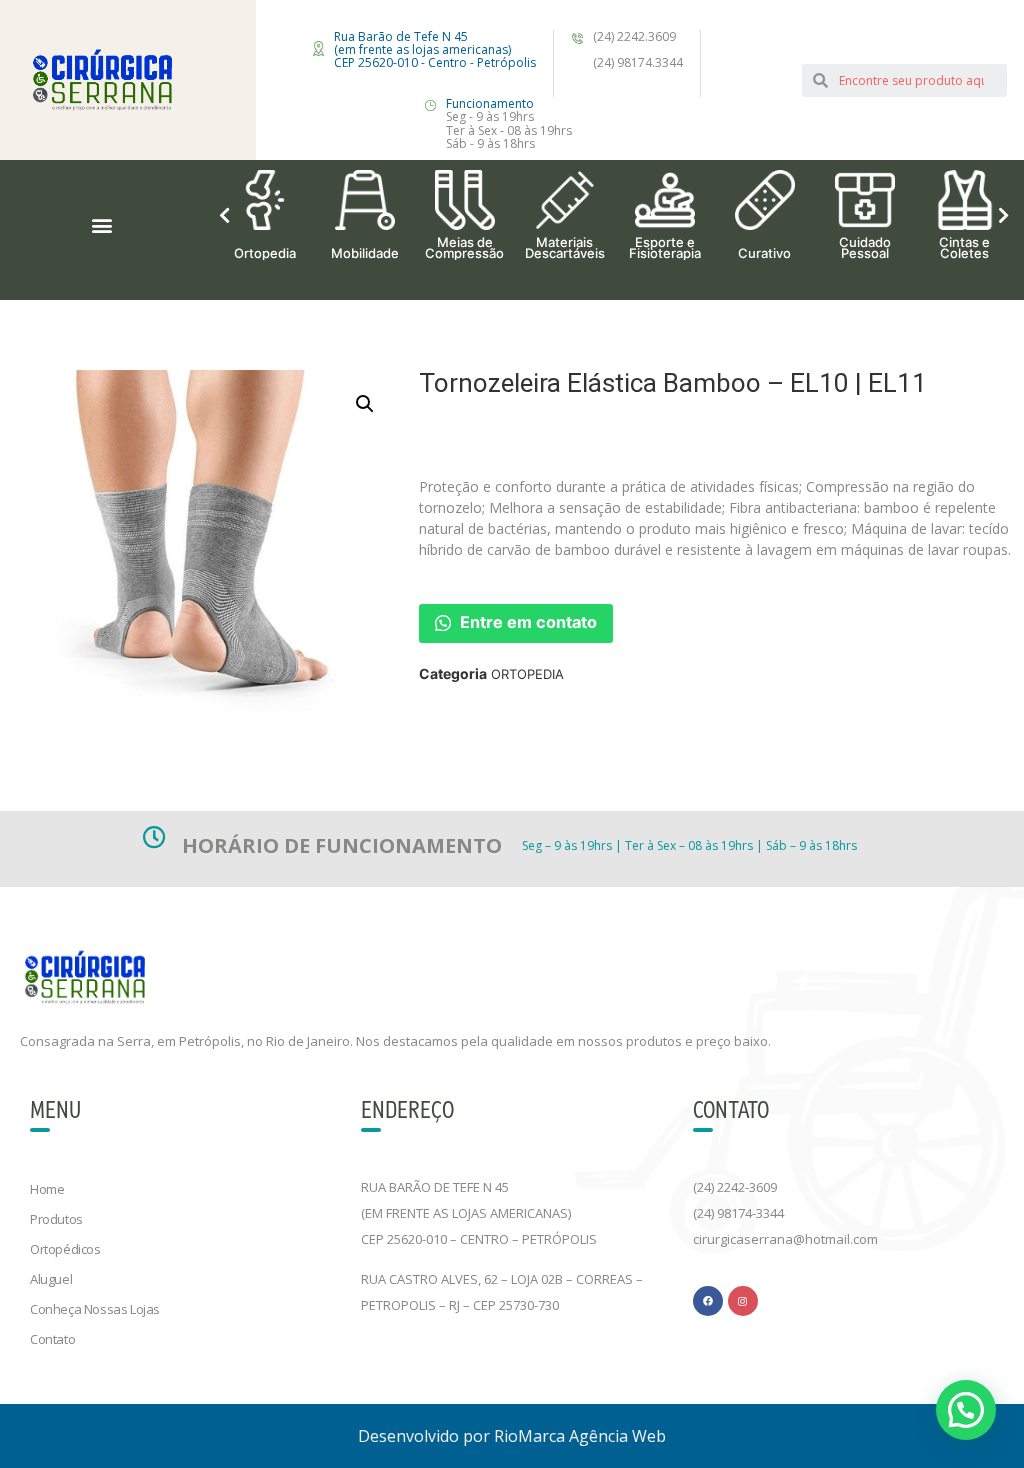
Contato (52, 1339)
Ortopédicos (65, 1249)
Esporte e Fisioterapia (665, 247)
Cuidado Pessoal (865, 247)
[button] (102, 225)
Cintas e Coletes (964, 247)
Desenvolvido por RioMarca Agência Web (512, 1436)
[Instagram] (743, 1301)
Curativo (764, 252)
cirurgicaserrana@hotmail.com (785, 1239)
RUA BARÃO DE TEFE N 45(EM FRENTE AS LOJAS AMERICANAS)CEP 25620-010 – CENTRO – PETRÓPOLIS (479, 1213)
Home (47, 1189)
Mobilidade (365, 252)
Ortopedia (265, 252)
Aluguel (51, 1279)
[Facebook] (708, 1301)
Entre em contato (526, 622)
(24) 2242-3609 (735, 1187)
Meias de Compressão (464, 247)
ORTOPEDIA (527, 674)
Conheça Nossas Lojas (95, 1309)
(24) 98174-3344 (738, 1213)
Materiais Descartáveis (565, 247)
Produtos (56, 1219)
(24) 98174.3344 (638, 62)
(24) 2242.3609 (634, 36)
